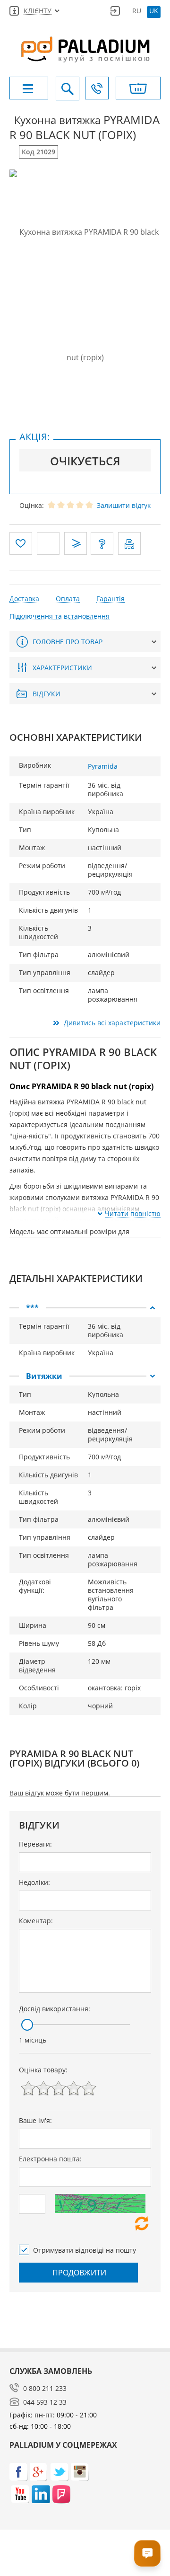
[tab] (85, 1308)
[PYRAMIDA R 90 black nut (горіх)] (85, 295)
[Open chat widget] (147, 2553)
